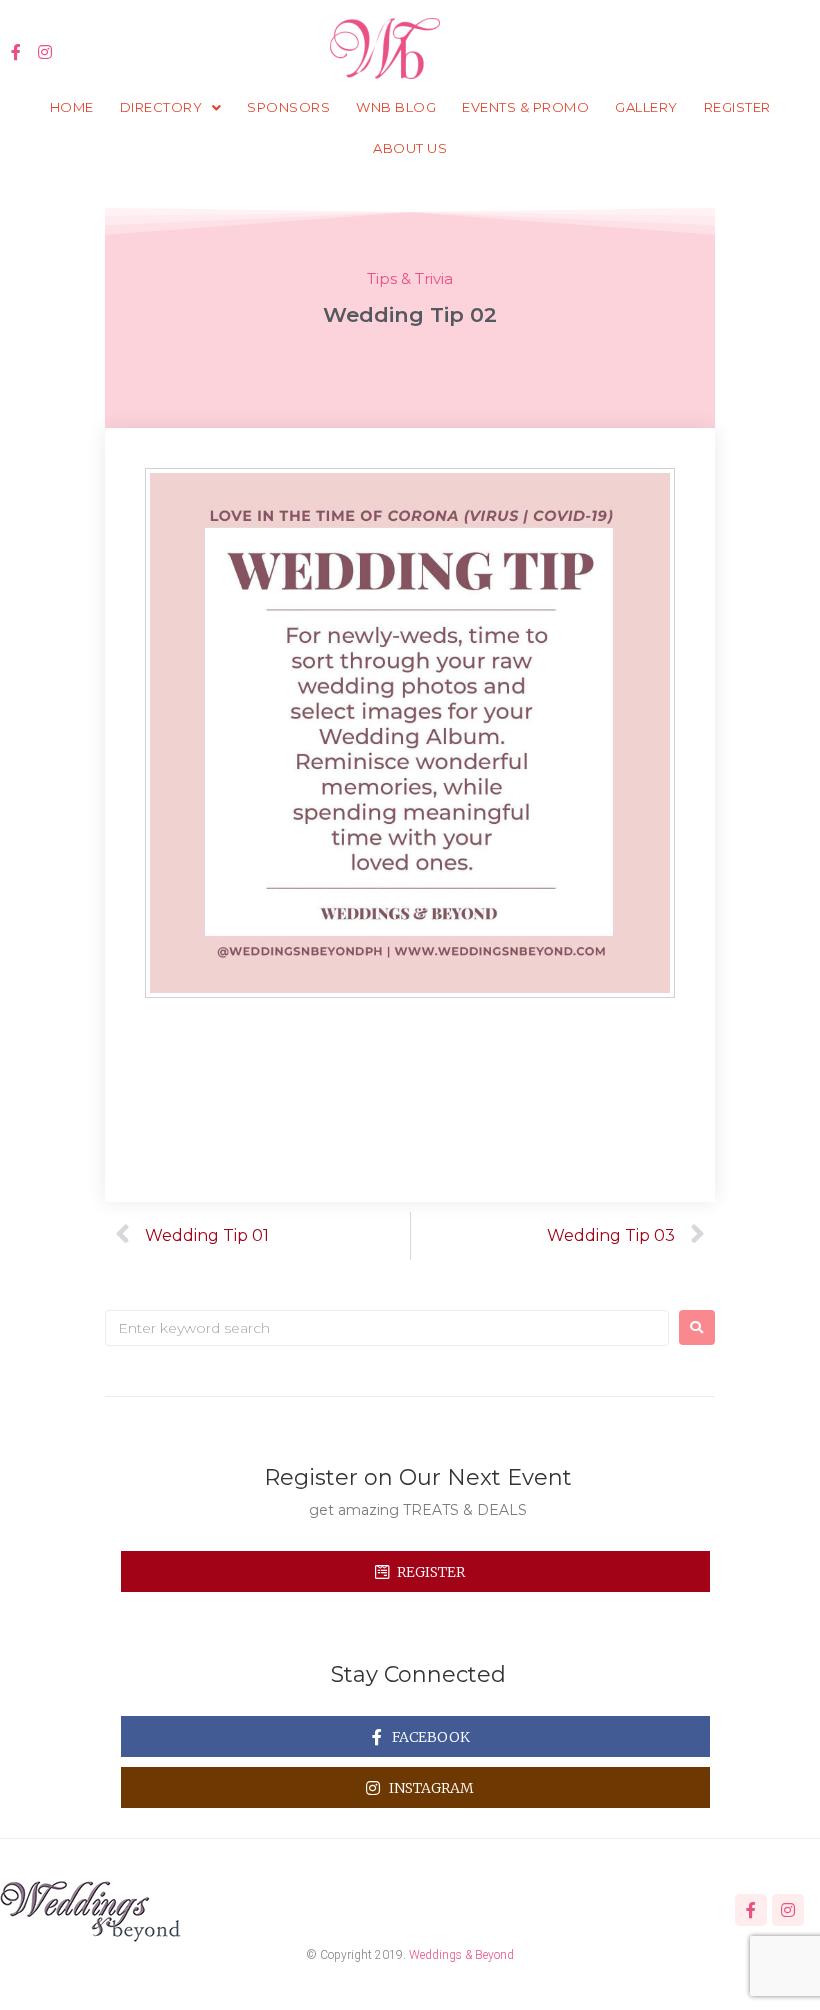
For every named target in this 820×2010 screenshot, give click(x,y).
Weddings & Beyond (461, 1955)
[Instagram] (45, 52)
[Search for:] (387, 1328)
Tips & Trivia (410, 278)
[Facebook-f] (16, 52)
